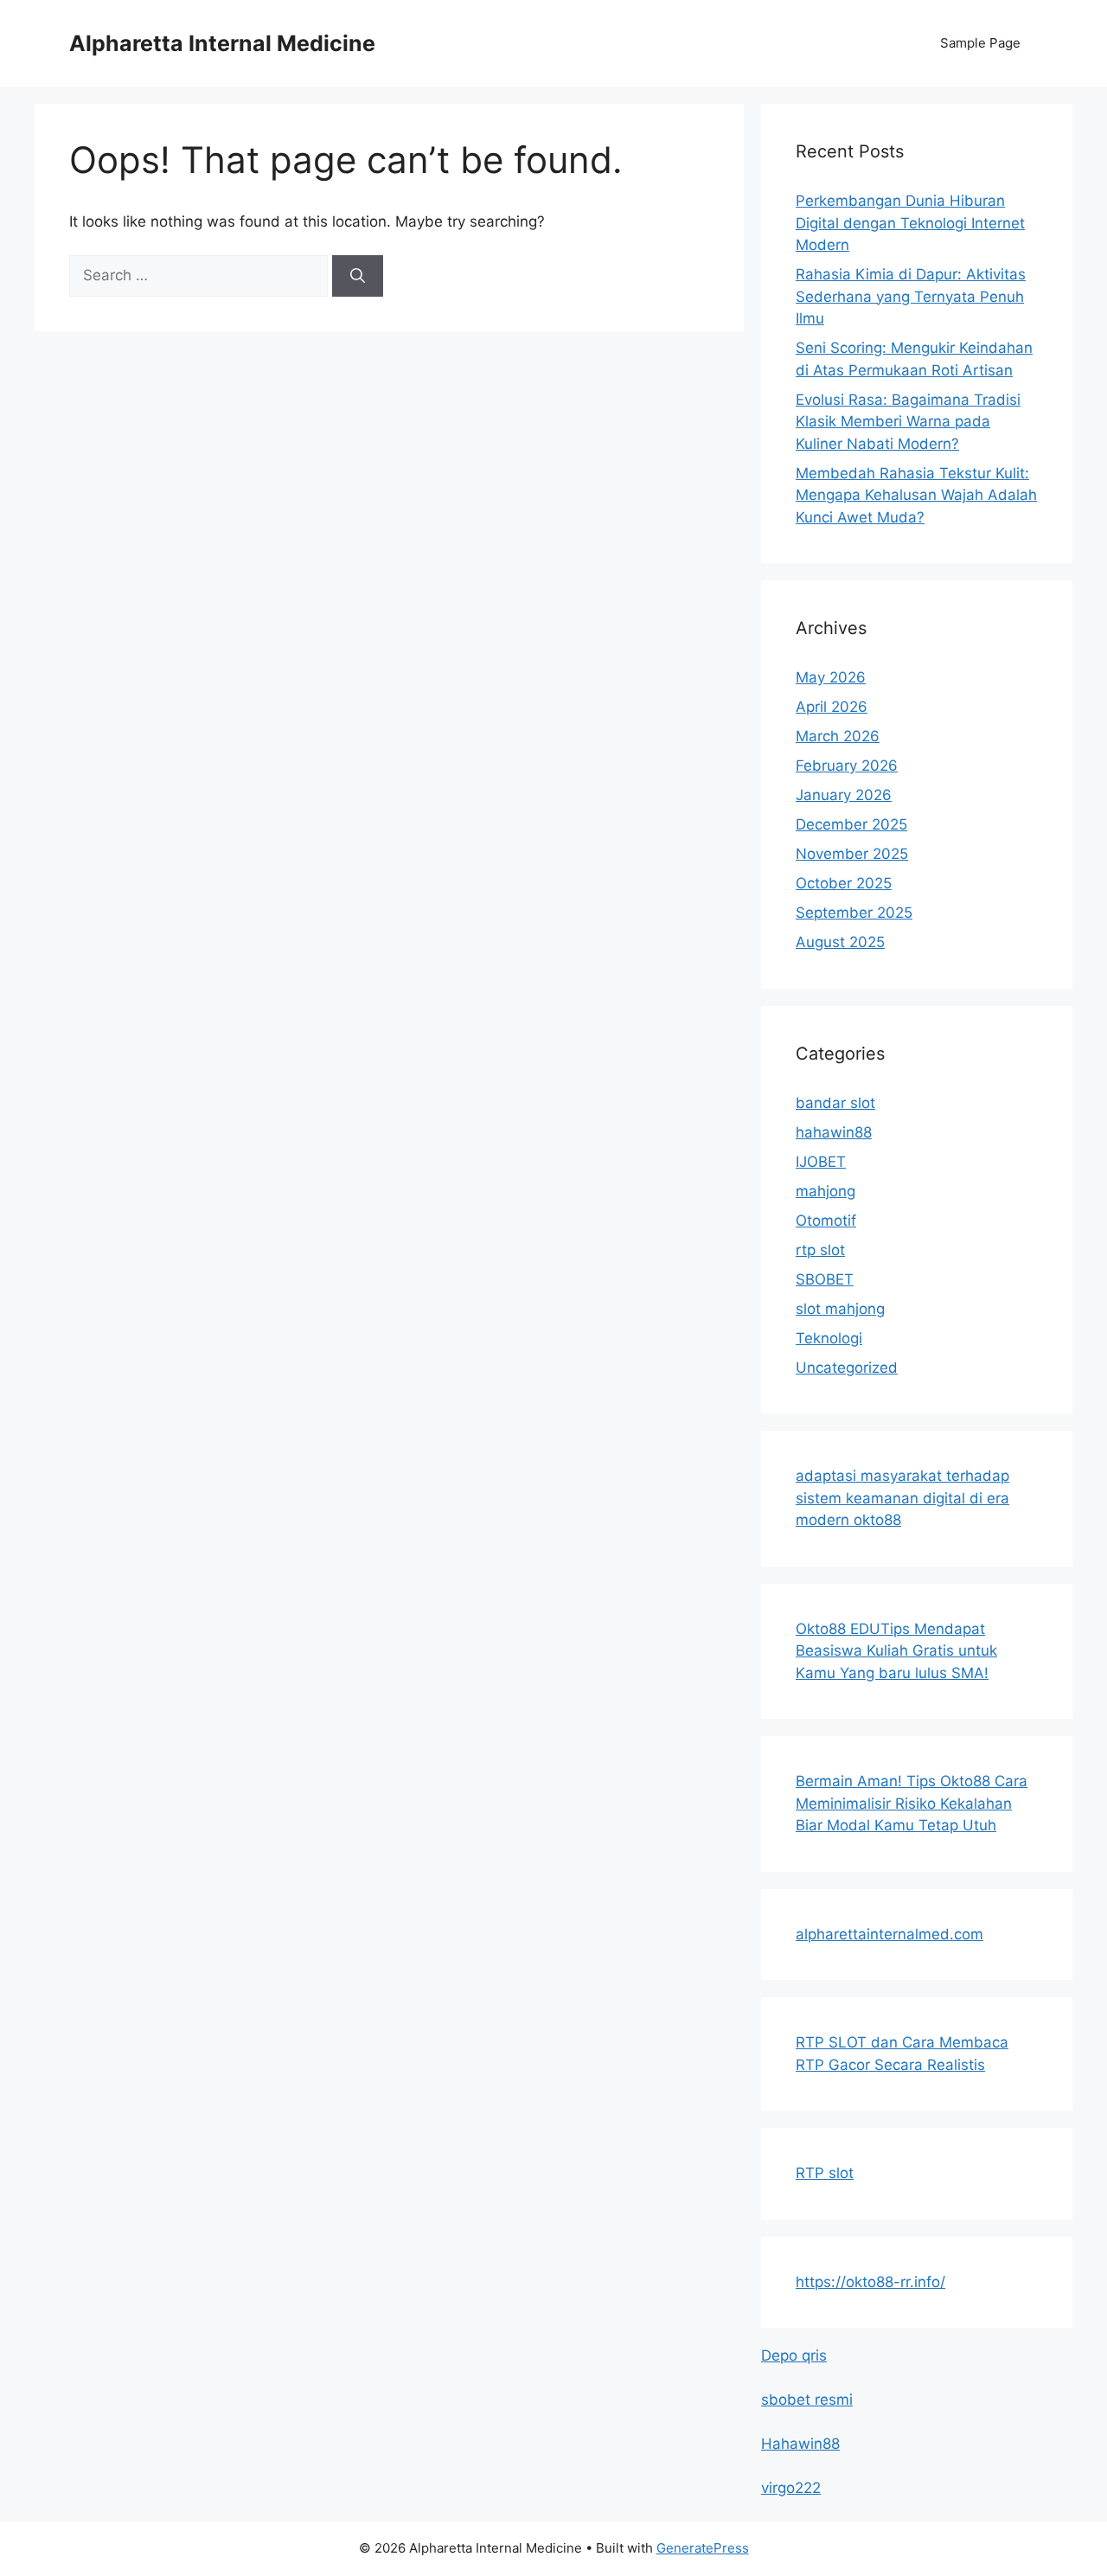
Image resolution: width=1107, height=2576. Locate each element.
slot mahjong (840, 1309)
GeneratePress (703, 2548)
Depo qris (794, 2355)
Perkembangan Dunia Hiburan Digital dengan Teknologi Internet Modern (910, 223)
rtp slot (820, 1250)
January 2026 (844, 795)
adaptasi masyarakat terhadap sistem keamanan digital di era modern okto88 (902, 1498)
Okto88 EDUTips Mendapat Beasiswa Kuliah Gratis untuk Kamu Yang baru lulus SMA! (896, 1651)
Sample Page (980, 43)
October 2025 (844, 883)
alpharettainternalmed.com (889, 1934)
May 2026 (831, 677)
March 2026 (838, 736)
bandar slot (835, 1103)
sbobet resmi (807, 2400)
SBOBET (825, 1279)
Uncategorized (847, 1368)
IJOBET (821, 1162)
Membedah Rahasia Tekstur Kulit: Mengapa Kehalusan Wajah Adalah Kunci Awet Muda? (916, 495)
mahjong (825, 1191)
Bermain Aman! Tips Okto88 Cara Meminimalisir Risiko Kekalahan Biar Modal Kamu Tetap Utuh (912, 1803)
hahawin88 (834, 1132)
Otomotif (826, 1221)
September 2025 (854, 913)
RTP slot (825, 2173)
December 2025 (851, 824)
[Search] (358, 276)
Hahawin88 (800, 2444)
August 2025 (840, 942)
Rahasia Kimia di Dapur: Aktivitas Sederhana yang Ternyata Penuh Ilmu (911, 296)
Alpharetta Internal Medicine (222, 43)
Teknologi (829, 1338)
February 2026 (847, 766)
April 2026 (832, 707)
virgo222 (791, 2488)
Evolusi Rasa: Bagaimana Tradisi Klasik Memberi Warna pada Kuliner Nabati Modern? (908, 422)
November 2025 (852, 854)
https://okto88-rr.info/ (870, 2282)
